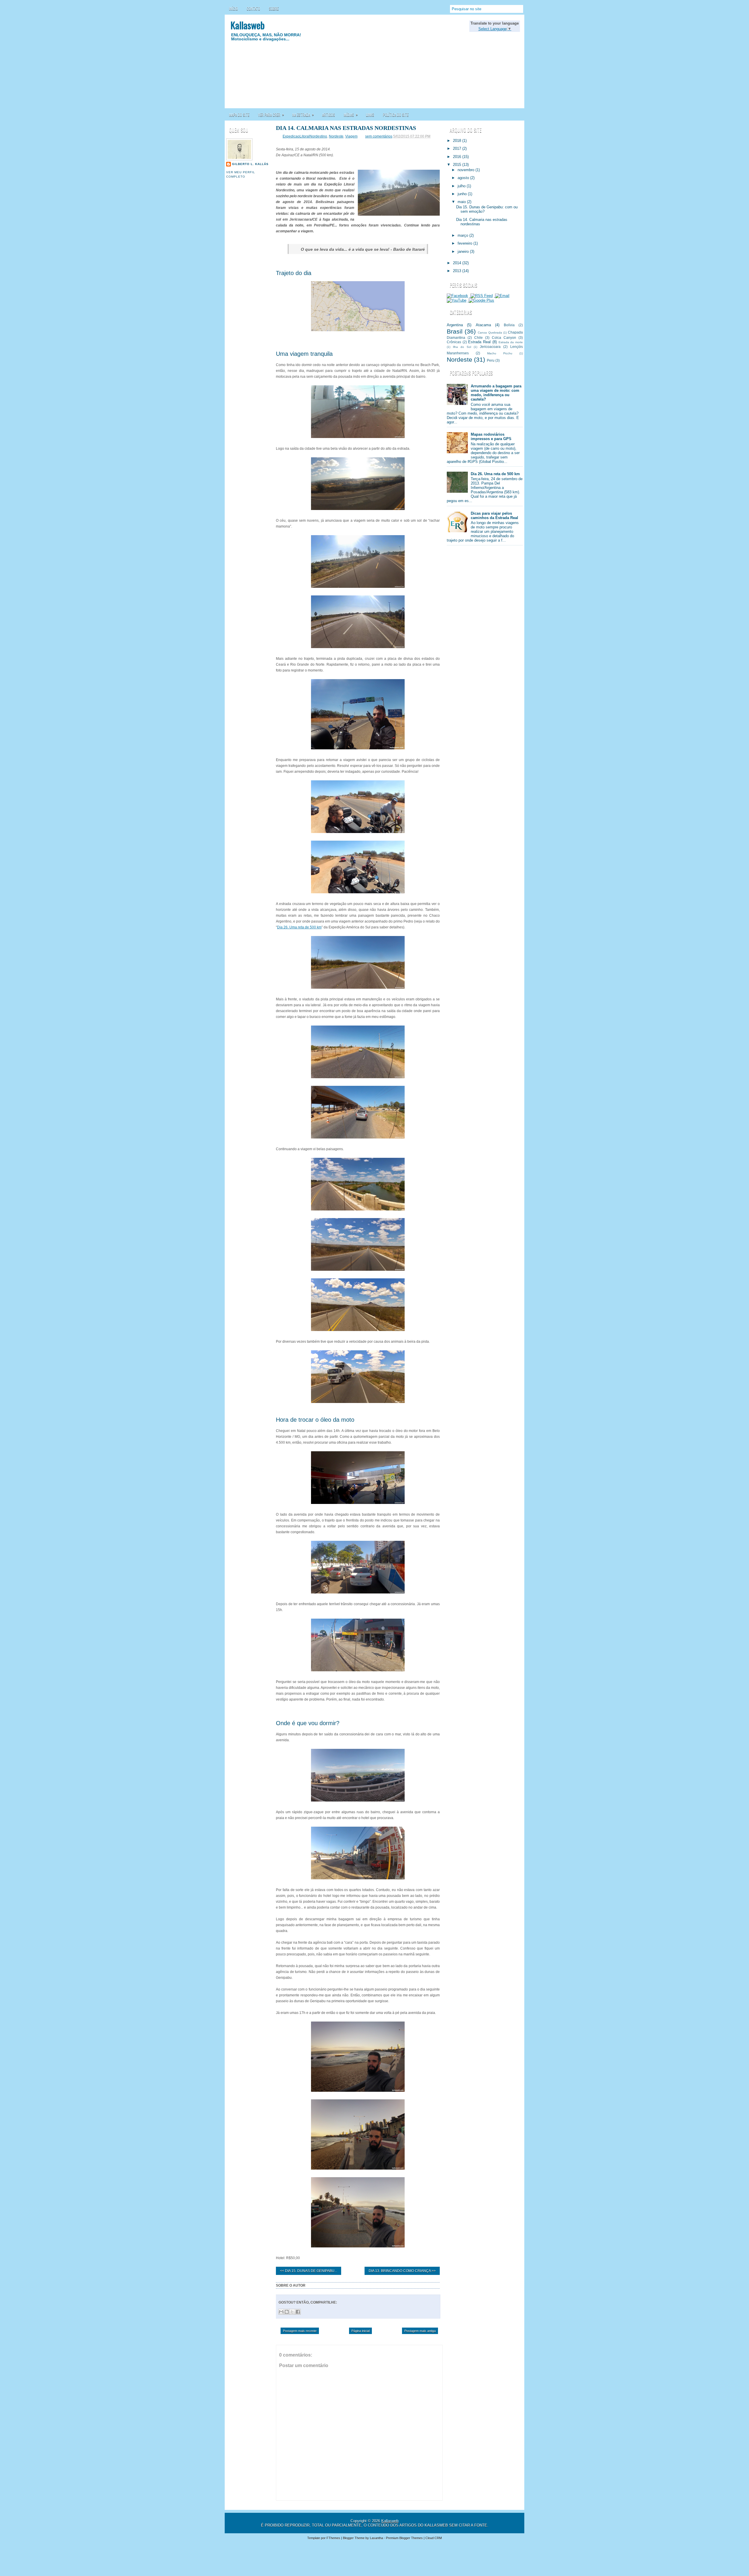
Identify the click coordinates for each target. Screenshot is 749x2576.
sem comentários (379, 136)
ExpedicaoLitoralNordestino (305, 136)
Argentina (455, 325)
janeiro (464, 251)
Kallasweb (248, 25)
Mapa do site (239, 115)
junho (463, 194)
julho (462, 186)
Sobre (274, 8)
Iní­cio (233, 8)
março (463, 235)
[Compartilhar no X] (292, 2312)
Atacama (483, 325)
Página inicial (360, 2331)
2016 (458, 157)
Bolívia (509, 325)
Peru (491, 360)
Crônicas (454, 342)
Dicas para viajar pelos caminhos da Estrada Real (494, 516)
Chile (479, 338)
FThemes (333, 2538)
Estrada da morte (511, 342)
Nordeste (336, 136)
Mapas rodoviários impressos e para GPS (491, 437)
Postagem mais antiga (420, 2331)
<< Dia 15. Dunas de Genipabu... (309, 2271)
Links (370, 115)
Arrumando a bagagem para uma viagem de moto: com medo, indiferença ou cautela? (496, 393)
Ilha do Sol (462, 347)
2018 (458, 141)
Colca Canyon (504, 338)
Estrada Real (479, 342)
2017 (458, 148)
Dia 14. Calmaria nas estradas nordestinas (346, 128)
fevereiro (465, 243)
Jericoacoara (490, 347)
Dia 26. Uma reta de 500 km (299, 927)
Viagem (351, 136)
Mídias (351, 114)
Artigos (329, 115)
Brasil (455, 331)
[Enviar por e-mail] (281, 2312)
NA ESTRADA (303, 114)
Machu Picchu (500, 353)
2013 (458, 271)
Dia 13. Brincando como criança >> (402, 2271)
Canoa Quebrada (490, 333)
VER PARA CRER (271, 114)
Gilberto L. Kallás (250, 164)
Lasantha (376, 2538)
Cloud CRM (434, 2538)
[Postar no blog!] (287, 2312)
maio (462, 202)
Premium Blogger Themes (404, 2538)
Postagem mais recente (300, 2331)
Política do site (396, 115)
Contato (253, 8)
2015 (458, 165)
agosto (464, 178)
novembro (467, 170)
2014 (458, 263)
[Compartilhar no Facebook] (298, 2312)
